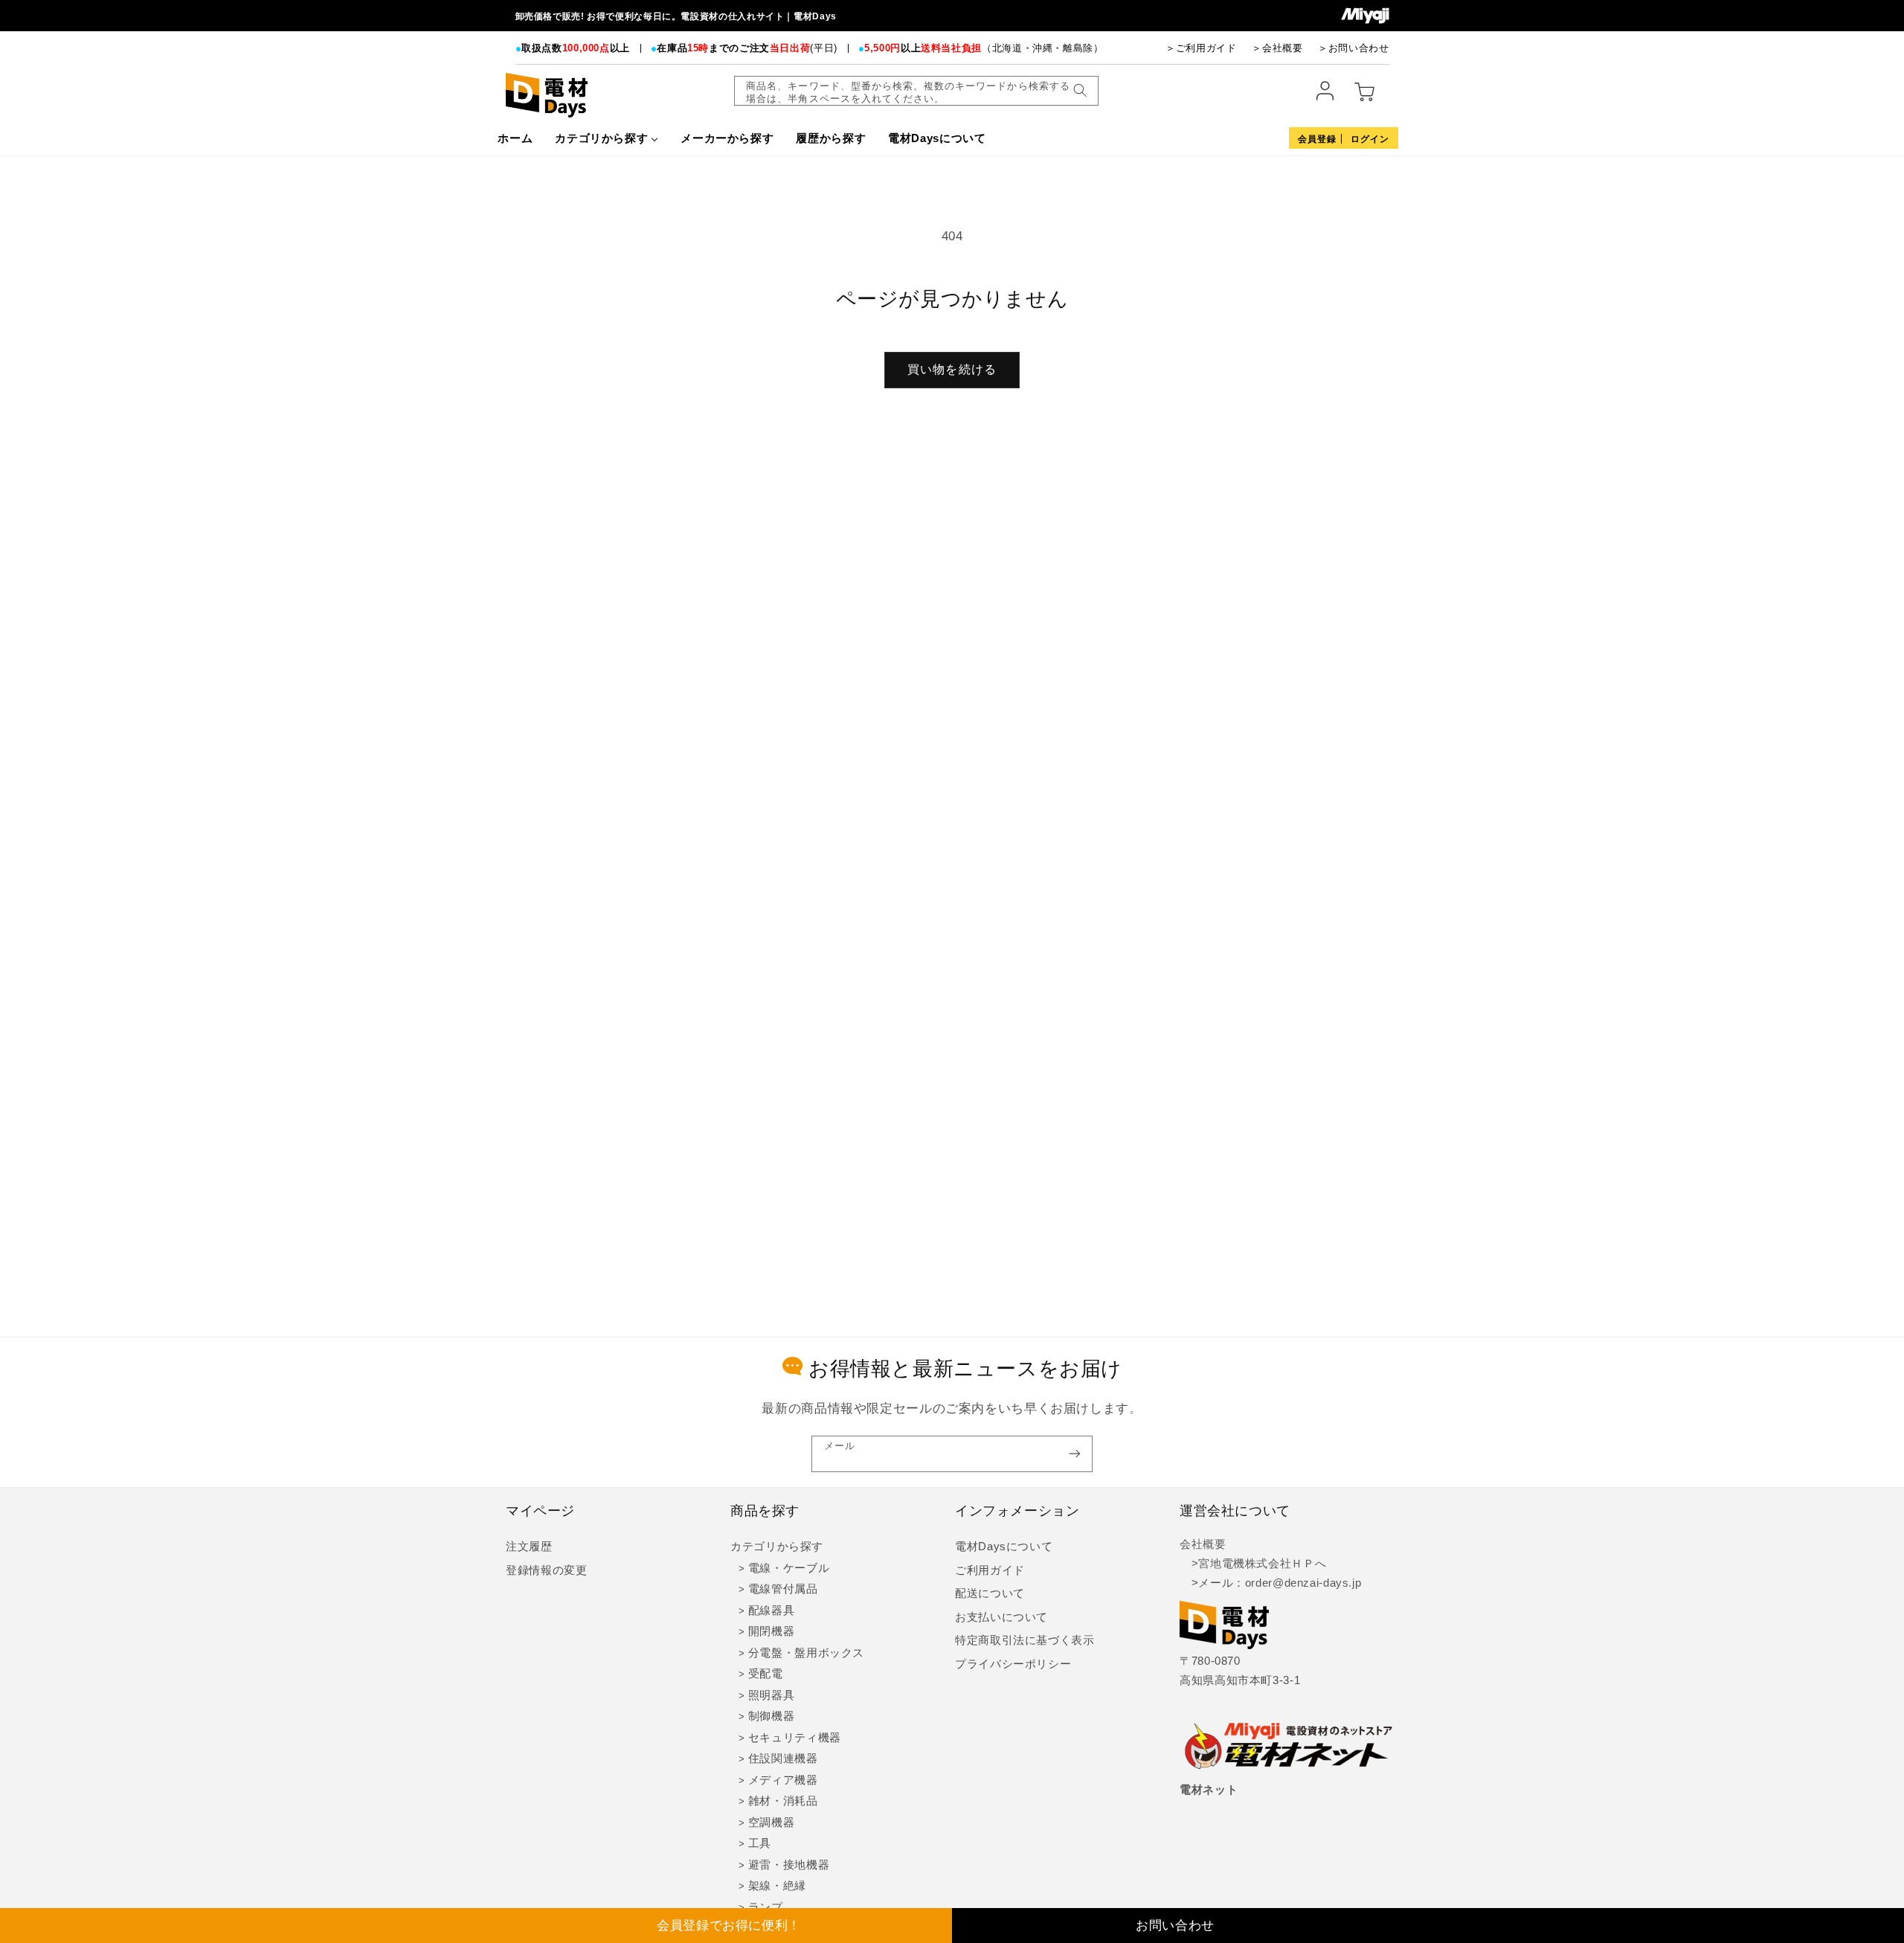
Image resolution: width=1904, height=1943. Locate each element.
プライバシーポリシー (1013, 1664)
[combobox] (916, 91)
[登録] (1075, 1454)
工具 (760, 1843)
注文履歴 (529, 1547)
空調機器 (772, 1822)
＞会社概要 (1277, 48)
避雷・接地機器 (789, 1865)
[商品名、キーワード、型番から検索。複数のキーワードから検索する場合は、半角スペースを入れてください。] (1080, 91)
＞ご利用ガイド (1201, 48)
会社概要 (1203, 1544)
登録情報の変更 (546, 1570)
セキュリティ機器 (795, 1738)
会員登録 (1317, 139)
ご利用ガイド (990, 1570)
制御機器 (772, 1716)
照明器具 (772, 1695)
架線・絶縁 (777, 1886)
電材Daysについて (1004, 1547)
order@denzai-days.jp (1303, 1583)
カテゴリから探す (777, 1547)
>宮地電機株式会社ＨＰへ (1253, 1564)
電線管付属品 (783, 1589)
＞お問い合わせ (1353, 48)
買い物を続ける (952, 369)
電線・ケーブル (789, 1568)
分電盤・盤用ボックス (806, 1653)
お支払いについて (1001, 1617)
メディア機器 (783, 1780)
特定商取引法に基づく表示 (1025, 1640)
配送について (990, 1593)
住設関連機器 (783, 1759)
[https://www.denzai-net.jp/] (1289, 1747)
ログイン (1370, 139)
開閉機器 (772, 1631)
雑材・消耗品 (783, 1801)
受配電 (766, 1674)
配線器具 (772, 1610)
